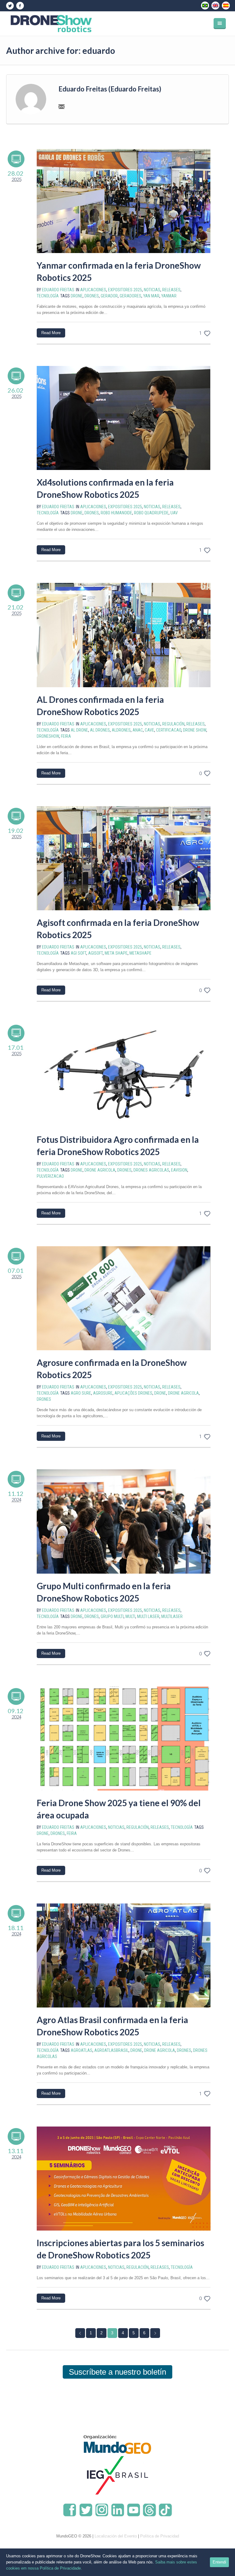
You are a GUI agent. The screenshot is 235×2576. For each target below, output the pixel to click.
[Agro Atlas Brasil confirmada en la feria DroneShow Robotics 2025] (124, 1955)
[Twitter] (10, 6)
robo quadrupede (151, 513)
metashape (140, 953)
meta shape (116, 953)
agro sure (81, 1393)
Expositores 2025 (125, 290)
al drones (100, 730)
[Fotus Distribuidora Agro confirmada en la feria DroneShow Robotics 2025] (124, 1075)
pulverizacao (50, 1176)
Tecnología (48, 296)
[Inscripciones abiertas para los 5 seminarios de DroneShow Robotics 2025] (124, 2179)
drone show (195, 730)
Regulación (173, 724)
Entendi (219, 2562)
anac (138, 730)
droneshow (48, 736)
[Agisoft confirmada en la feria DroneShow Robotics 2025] (124, 858)
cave (149, 730)
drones (92, 296)
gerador (109, 296)
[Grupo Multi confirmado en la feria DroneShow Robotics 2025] (124, 1521)
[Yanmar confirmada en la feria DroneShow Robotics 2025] (124, 201)
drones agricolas (151, 1170)
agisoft (95, 953)
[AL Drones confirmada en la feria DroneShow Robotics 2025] (124, 635)
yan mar (151, 296)
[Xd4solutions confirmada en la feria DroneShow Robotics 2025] (124, 418)
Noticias (152, 290)
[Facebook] (20, 6)
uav (174, 513)
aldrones (121, 730)
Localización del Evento (116, 2536)
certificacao (169, 730)
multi (130, 1616)
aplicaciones (93, 290)
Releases (171, 290)
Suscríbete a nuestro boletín (117, 2372)
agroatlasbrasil (111, 2050)
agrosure (103, 1393)
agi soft (78, 953)
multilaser (172, 1616)
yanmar (169, 296)
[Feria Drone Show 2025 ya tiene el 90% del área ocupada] (124, 1739)
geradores (131, 296)
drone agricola (100, 1170)
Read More (51, 333)
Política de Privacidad (160, 2536)
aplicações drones (133, 1393)
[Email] (62, 106)
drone (77, 296)
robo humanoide (116, 513)
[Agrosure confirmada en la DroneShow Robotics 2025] (124, 1298)
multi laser (148, 1616)
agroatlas (82, 2050)
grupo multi (112, 1616)
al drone (79, 730)
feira (66, 736)
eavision (179, 1170)
